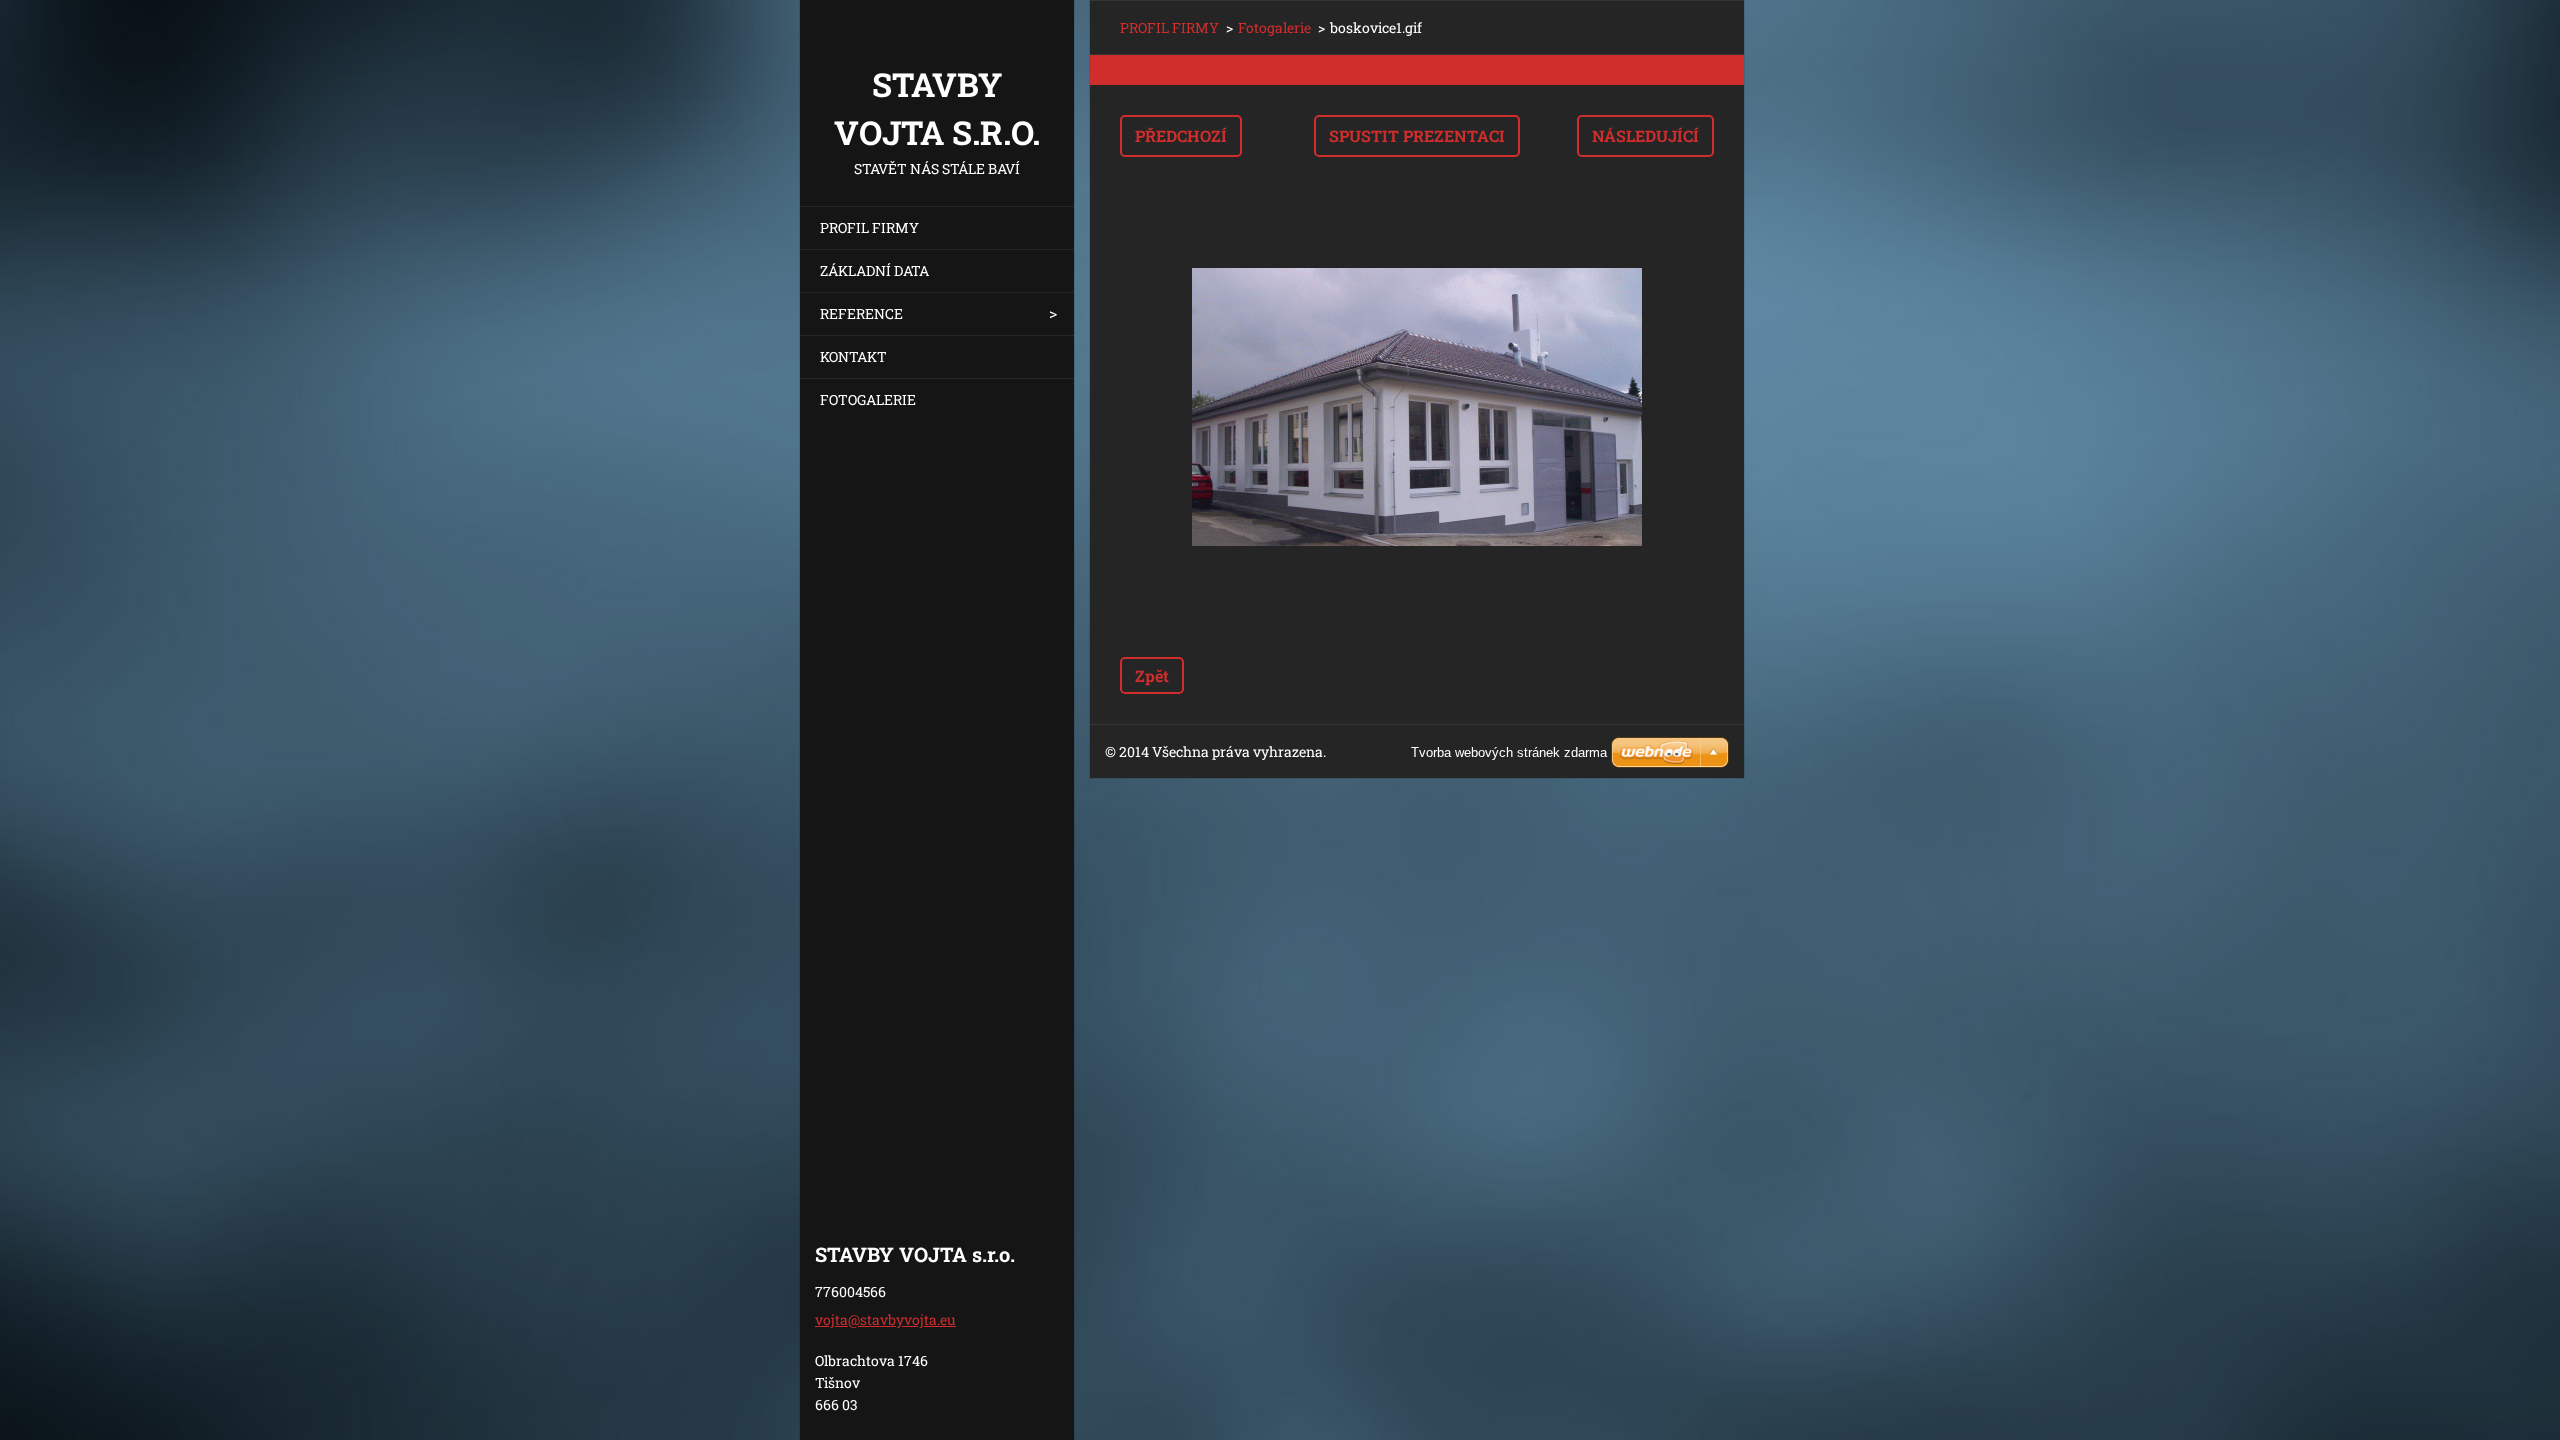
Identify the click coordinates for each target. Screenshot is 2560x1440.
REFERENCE (861, 313)
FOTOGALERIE (868, 399)
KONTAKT (853, 356)
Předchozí (1181, 135)
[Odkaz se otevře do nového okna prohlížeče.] (1417, 407)
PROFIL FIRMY (869, 227)
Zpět (1152, 675)
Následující (1645, 135)
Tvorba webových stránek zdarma (1509, 752)
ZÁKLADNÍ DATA (874, 270)
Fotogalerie (1274, 27)
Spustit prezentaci (1417, 135)
